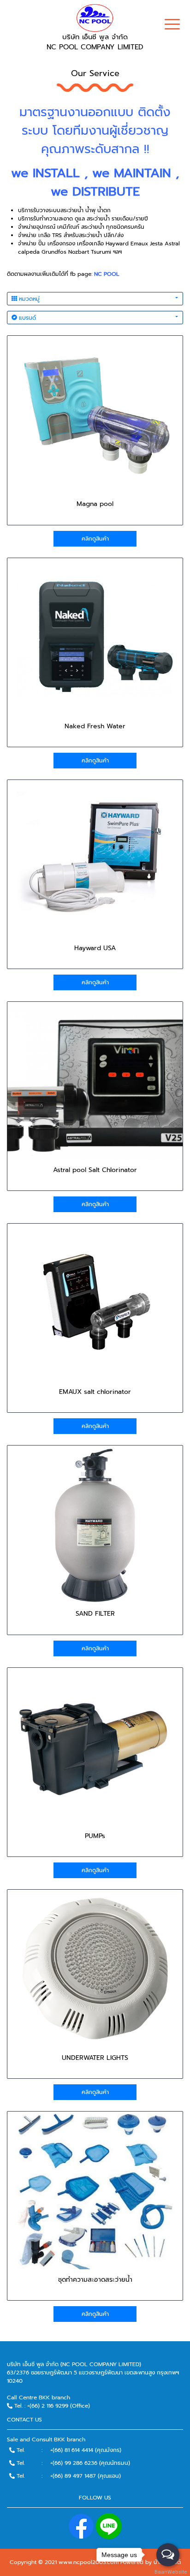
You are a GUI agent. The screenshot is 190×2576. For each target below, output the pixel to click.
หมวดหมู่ (28, 299)
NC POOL (107, 274)
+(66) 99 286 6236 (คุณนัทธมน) (90, 2463)
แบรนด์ (27, 318)
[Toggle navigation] (172, 25)
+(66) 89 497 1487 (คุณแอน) (86, 2476)
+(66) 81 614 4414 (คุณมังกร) (86, 2450)
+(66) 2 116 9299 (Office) (59, 2406)
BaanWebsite (168, 2572)
